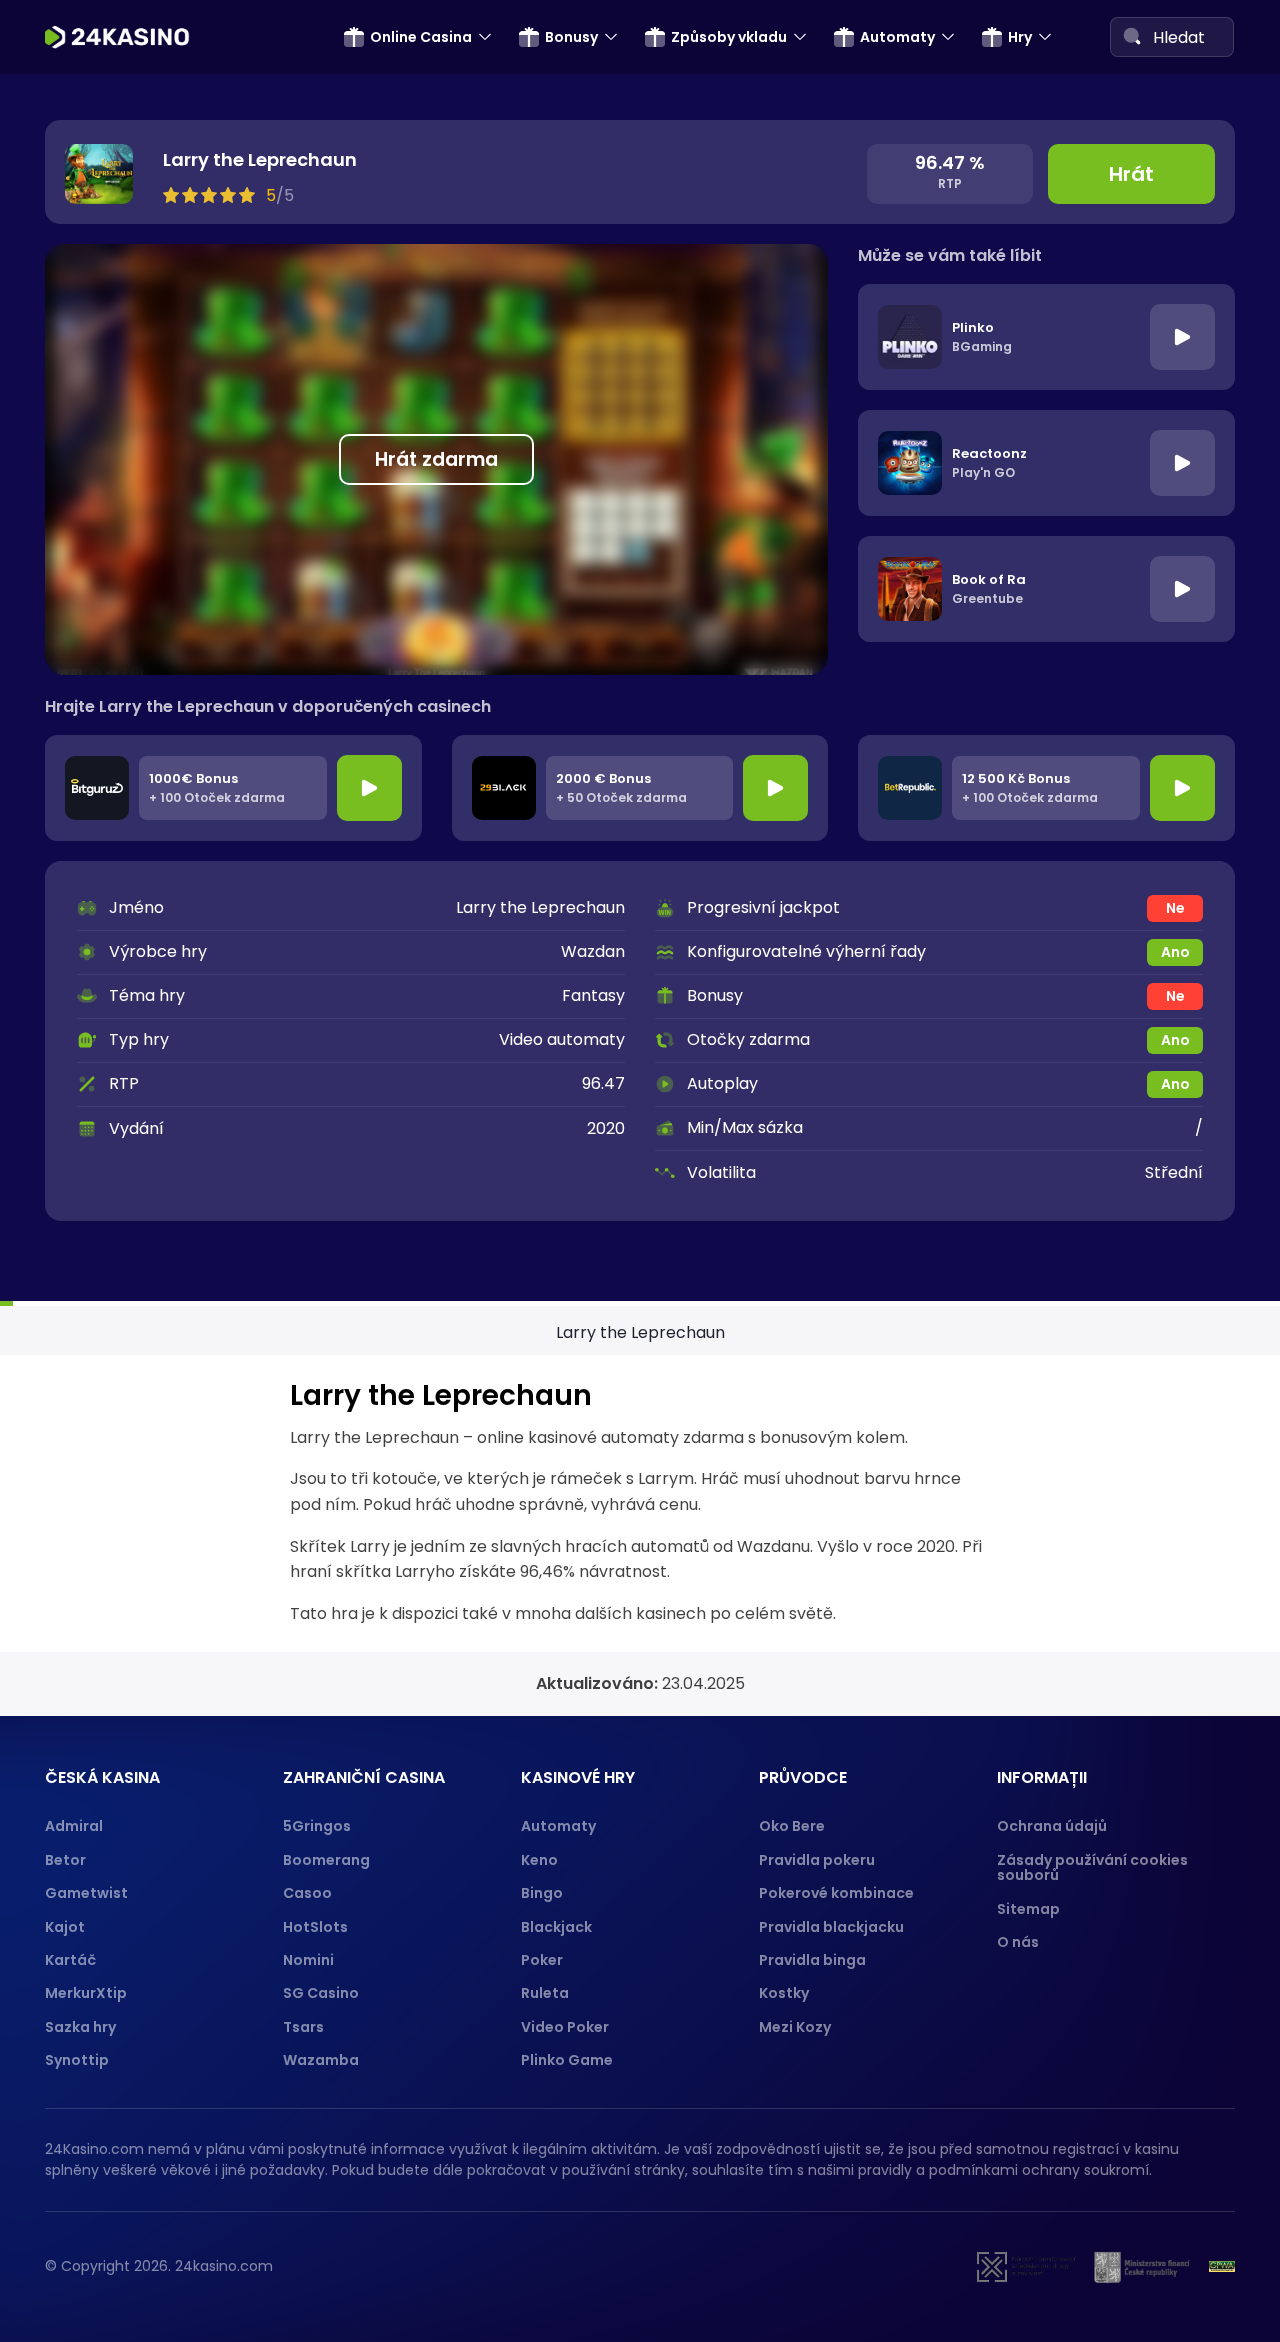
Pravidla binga (812, 1960)
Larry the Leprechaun (640, 1332)
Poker (542, 1960)
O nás (1018, 1942)
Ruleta (545, 1993)
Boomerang (326, 1860)
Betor (65, 1860)
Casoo (307, 1893)
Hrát (1131, 174)
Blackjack (556, 1927)
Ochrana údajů (1052, 1826)
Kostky (784, 1993)
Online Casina (421, 37)
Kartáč (70, 1960)
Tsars (303, 2027)
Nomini (308, 1960)
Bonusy (571, 37)
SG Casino (321, 1993)
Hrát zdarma (436, 459)
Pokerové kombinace (836, 1893)
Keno (539, 1860)
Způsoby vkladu (729, 37)
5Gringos (317, 1826)
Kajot (65, 1927)
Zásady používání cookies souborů (1092, 1867)
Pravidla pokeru (817, 1860)
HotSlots (315, 1927)
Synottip (77, 2060)
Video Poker (565, 2027)
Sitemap (1028, 1909)
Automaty (897, 37)
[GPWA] (1222, 2267)
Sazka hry (80, 2027)
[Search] (1132, 36)
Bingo (542, 1893)
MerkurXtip (86, 1993)
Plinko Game (567, 2060)
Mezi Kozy (795, 2027)
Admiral (74, 1826)
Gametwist (86, 1893)
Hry (1020, 37)
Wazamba (321, 2060)
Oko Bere (792, 1826)
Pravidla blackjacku (831, 1927)
